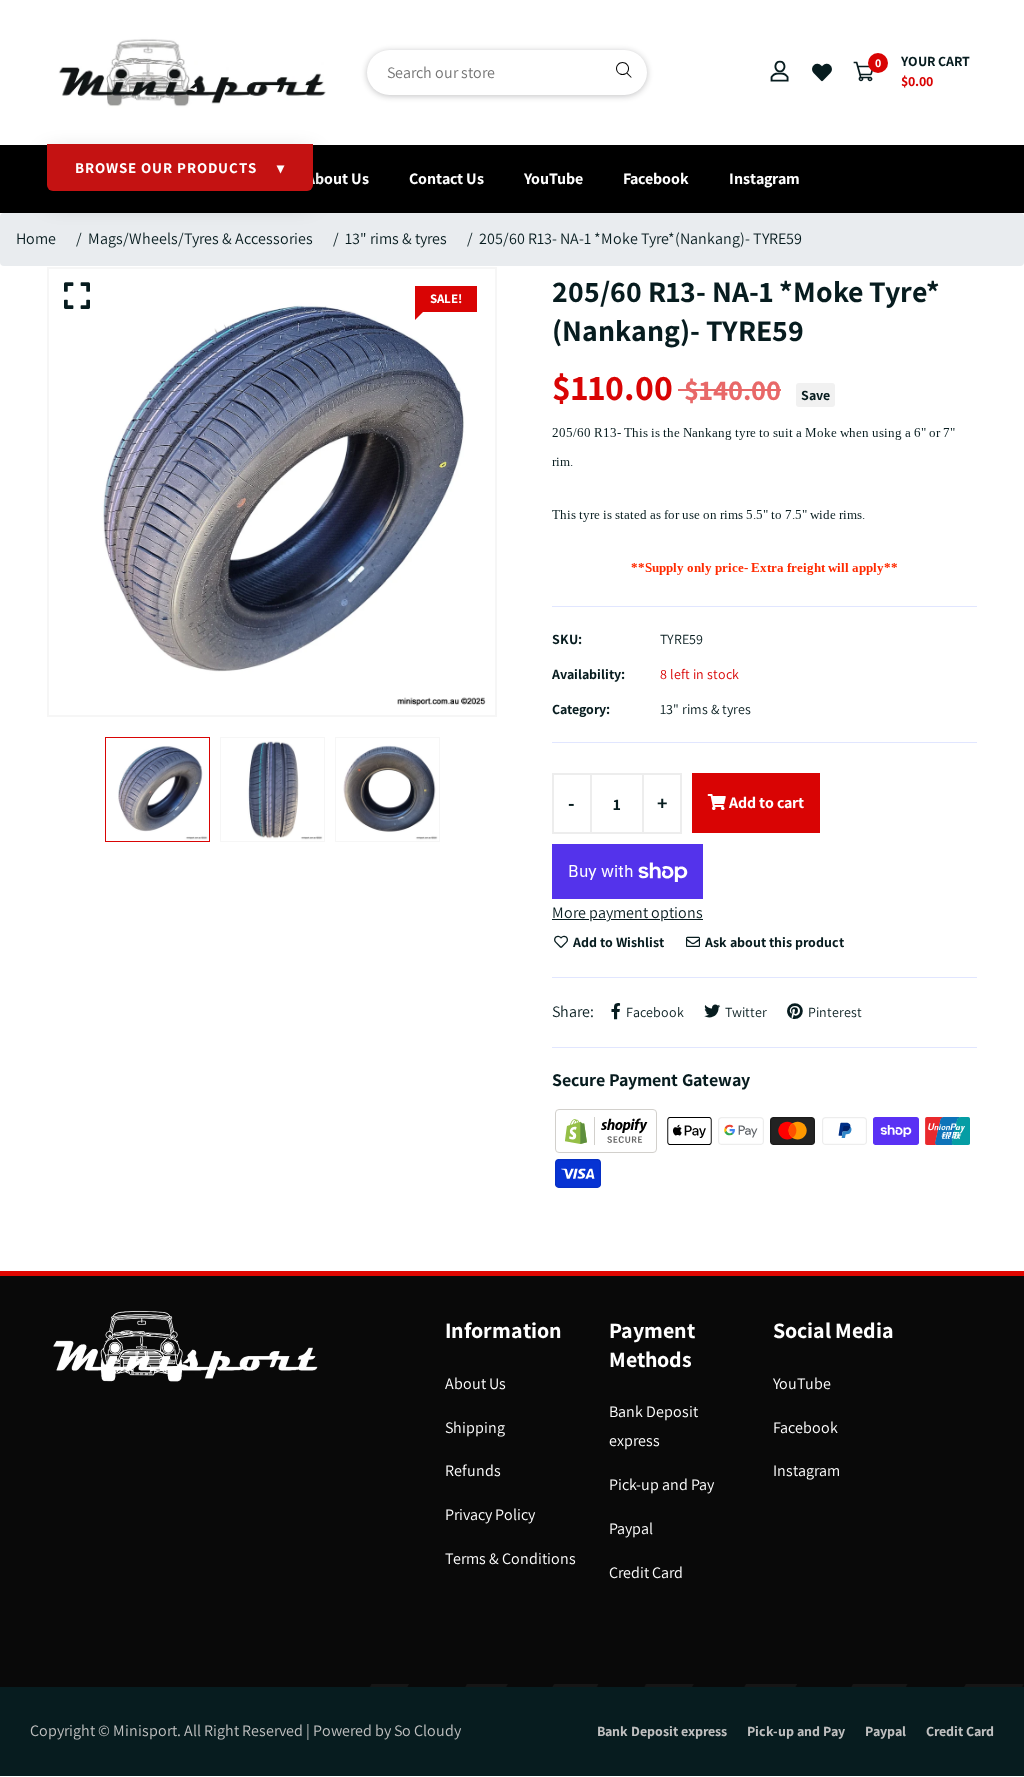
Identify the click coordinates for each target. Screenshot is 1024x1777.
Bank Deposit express (662, 1731)
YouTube (553, 178)
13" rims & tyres (396, 238)
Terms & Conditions (510, 1558)
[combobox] (507, 72)
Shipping (475, 1427)
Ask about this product (773, 942)
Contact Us (446, 178)
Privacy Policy (490, 1514)
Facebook (656, 178)
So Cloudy (427, 1730)
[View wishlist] (822, 73)
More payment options (627, 912)
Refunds (473, 1470)
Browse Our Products (180, 167)
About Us (337, 178)
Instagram (764, 178)
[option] (272, 492)
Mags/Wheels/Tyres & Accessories (200, 238)
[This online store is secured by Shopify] (607, 1129)
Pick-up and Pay (661, 1484)
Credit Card (646, 1572)
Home (36, 238)
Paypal (631, 1528)
